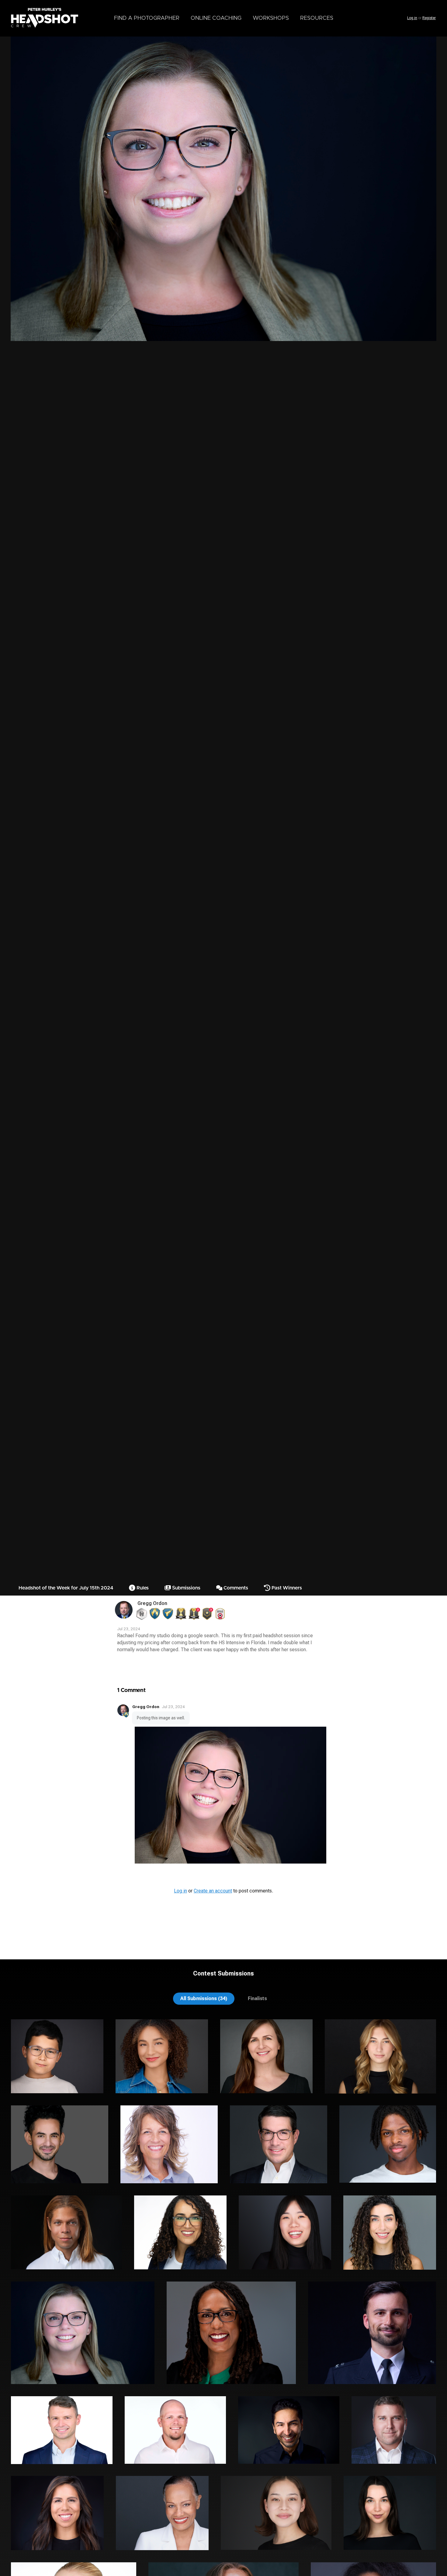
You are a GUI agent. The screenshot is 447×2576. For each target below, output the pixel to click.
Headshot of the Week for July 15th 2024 (66, 1588)
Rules (142, 1588)
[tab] (204, 1998)
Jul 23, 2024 (173, 1707)
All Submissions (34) (204, 1998)
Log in (412, 18)
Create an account (213, 1891)
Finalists (257, 1998)
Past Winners (286, 1588)
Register (429, 18)
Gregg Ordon (152, 1603)
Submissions (186, 1588)
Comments (235, 1588)
